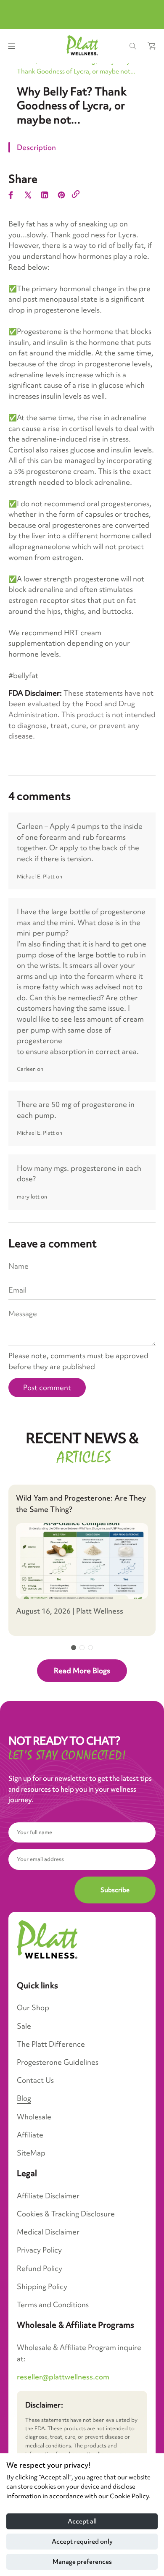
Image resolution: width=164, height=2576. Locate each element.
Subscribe (115, 1890)
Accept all (82, 2521)
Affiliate (30, 2135)
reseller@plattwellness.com (63, 2377)
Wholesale (34, 2117)
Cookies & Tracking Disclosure (66, 2214)
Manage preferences (82, 2562)
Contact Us (35, 2080)
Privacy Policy (39, 2250)
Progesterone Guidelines (58, 2062)
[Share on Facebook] (11, 196)
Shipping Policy (42, 2286)
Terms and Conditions (53, 2304)
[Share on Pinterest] (61, 196)
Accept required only (82, 2542)
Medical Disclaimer (48, 2232)
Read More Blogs (82, 1670)
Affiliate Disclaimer (48, 2196)
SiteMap (31, 2153)
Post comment (47, 1387)
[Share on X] (28, 196)
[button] (74, 1648)
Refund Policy (40, 2268)
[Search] (133, 46)
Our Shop (33, 2007)
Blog (24, 2098)
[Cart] (151, 46)
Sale (24, 2026)
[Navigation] (11, 46)
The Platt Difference (51, 2044)
